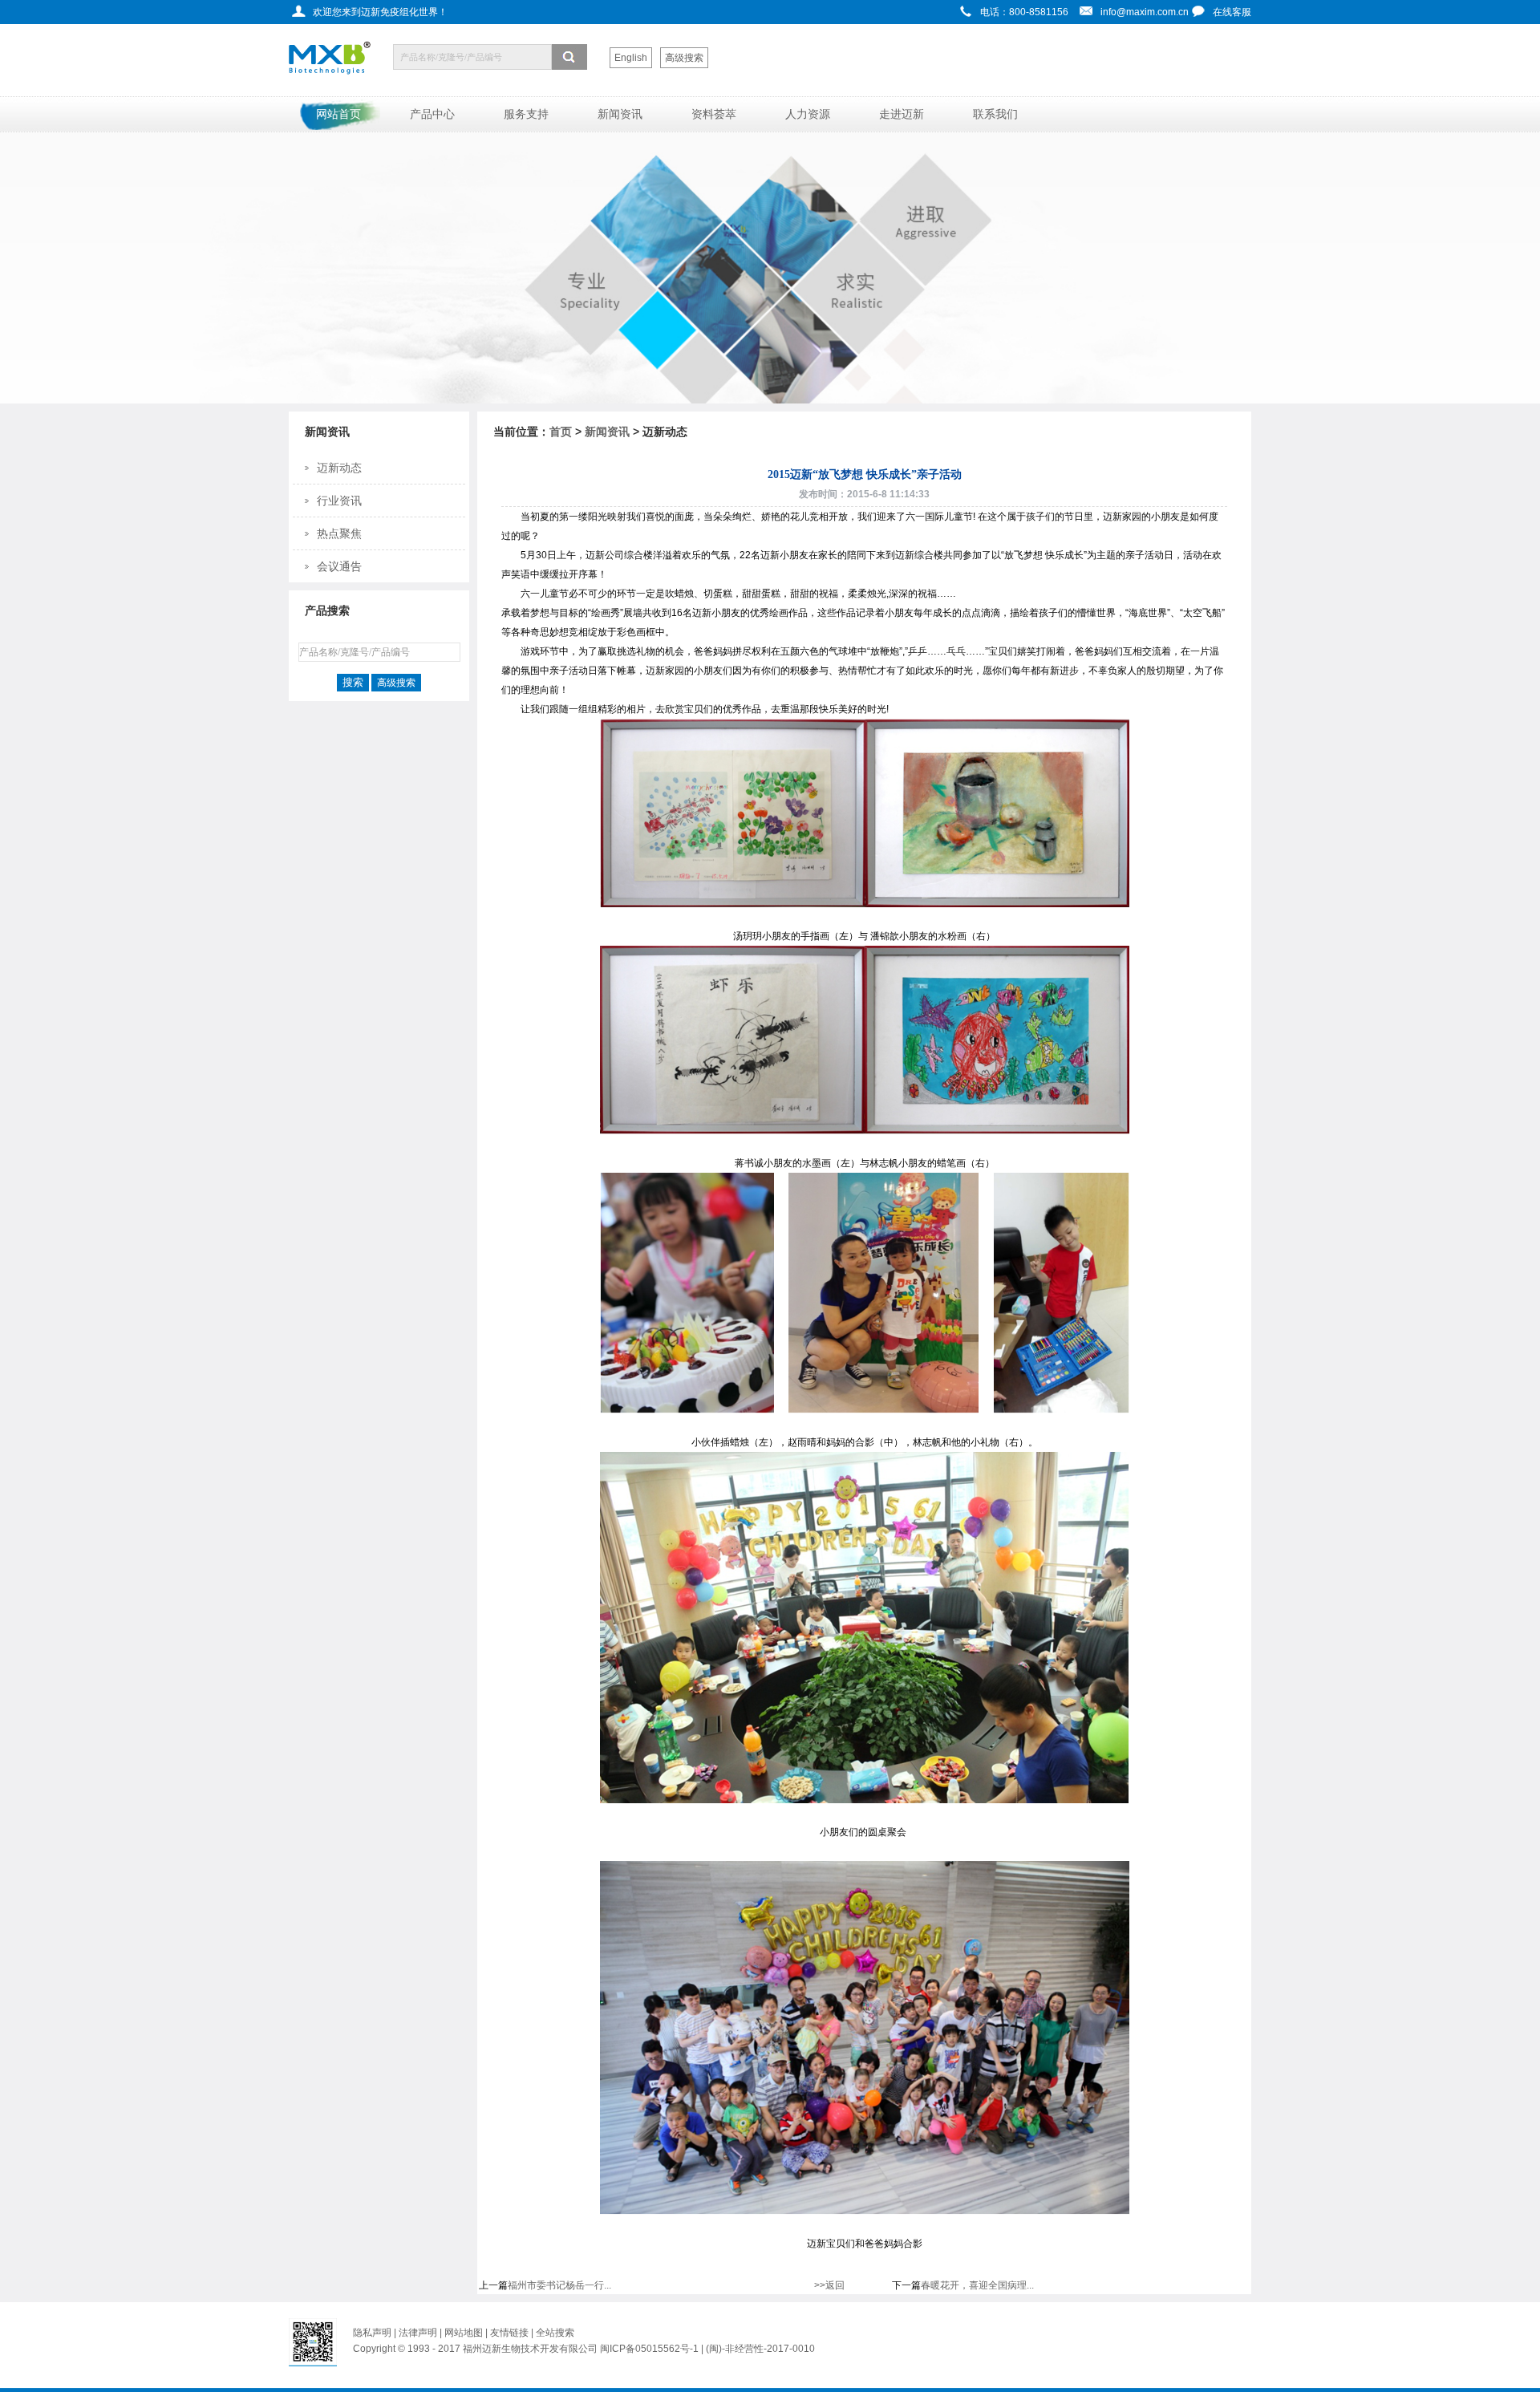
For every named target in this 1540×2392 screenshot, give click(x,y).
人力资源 (808, 114)
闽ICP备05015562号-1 (649, 2349)
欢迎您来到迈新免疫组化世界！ (380, 12)
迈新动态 (339, 468)
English (631, 58)
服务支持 (526, 114)
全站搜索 (555, 2333)
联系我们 (995, 114)
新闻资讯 (620, 114)
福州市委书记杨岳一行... (559, 2285)
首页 (561, 432)
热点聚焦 (339, 533)
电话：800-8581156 (1024, 12)
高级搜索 (684, 58)
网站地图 (464, 2333)
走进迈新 (902, 114)
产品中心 (432, 114)
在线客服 (1232, 12)
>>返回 (829, 2285)
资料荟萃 (714, 114)
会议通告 (339, 566)
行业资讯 (339, 501)
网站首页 (338, 114)
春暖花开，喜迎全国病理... (977, 2285)
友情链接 (511, 2333)
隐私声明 (372, 2333)
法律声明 (418, 2333)
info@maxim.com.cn (1145, 12)
